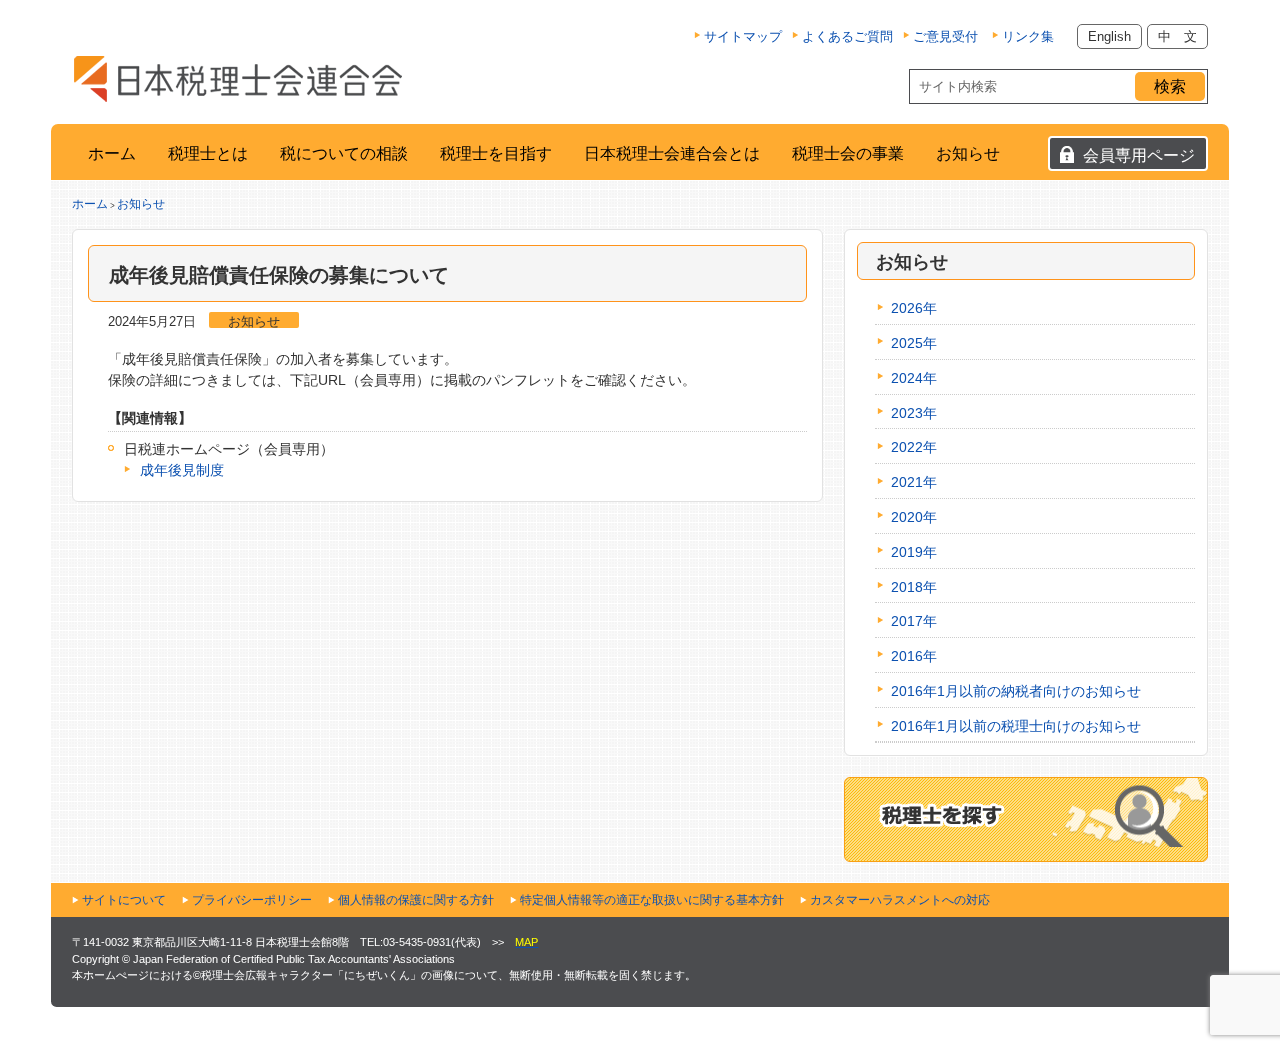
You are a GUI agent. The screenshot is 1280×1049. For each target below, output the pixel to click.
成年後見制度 (182, 470)
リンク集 (1028, 36)
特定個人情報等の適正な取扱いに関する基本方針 (652, 900)
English (1109, 36)
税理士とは (208, 153)
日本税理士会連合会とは (672, 153)
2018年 (914, 587)
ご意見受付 (945, 36)
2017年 (914, 621)
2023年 (914, 413)
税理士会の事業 (848, 153)
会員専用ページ (1139, 155)
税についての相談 (344, 153)
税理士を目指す (496, 153)
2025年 (914, 343)
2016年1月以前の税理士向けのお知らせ (1016, 726)
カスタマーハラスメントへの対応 (900, 900)
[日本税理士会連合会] (238, 79)
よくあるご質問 (847, 36)
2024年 (914, 378)
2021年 (914, 482)
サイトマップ (743, 36)
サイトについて (124, 900)
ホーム (112, 153)
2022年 (914, 447)
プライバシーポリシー (252, 900)
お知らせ (968, 153)
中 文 (1177, 36)
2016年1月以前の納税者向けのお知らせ (1016, 691)
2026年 (914, 308)
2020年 (914, 517)
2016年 (914, 656)
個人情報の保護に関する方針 (416, 900)
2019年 (914, 552)
